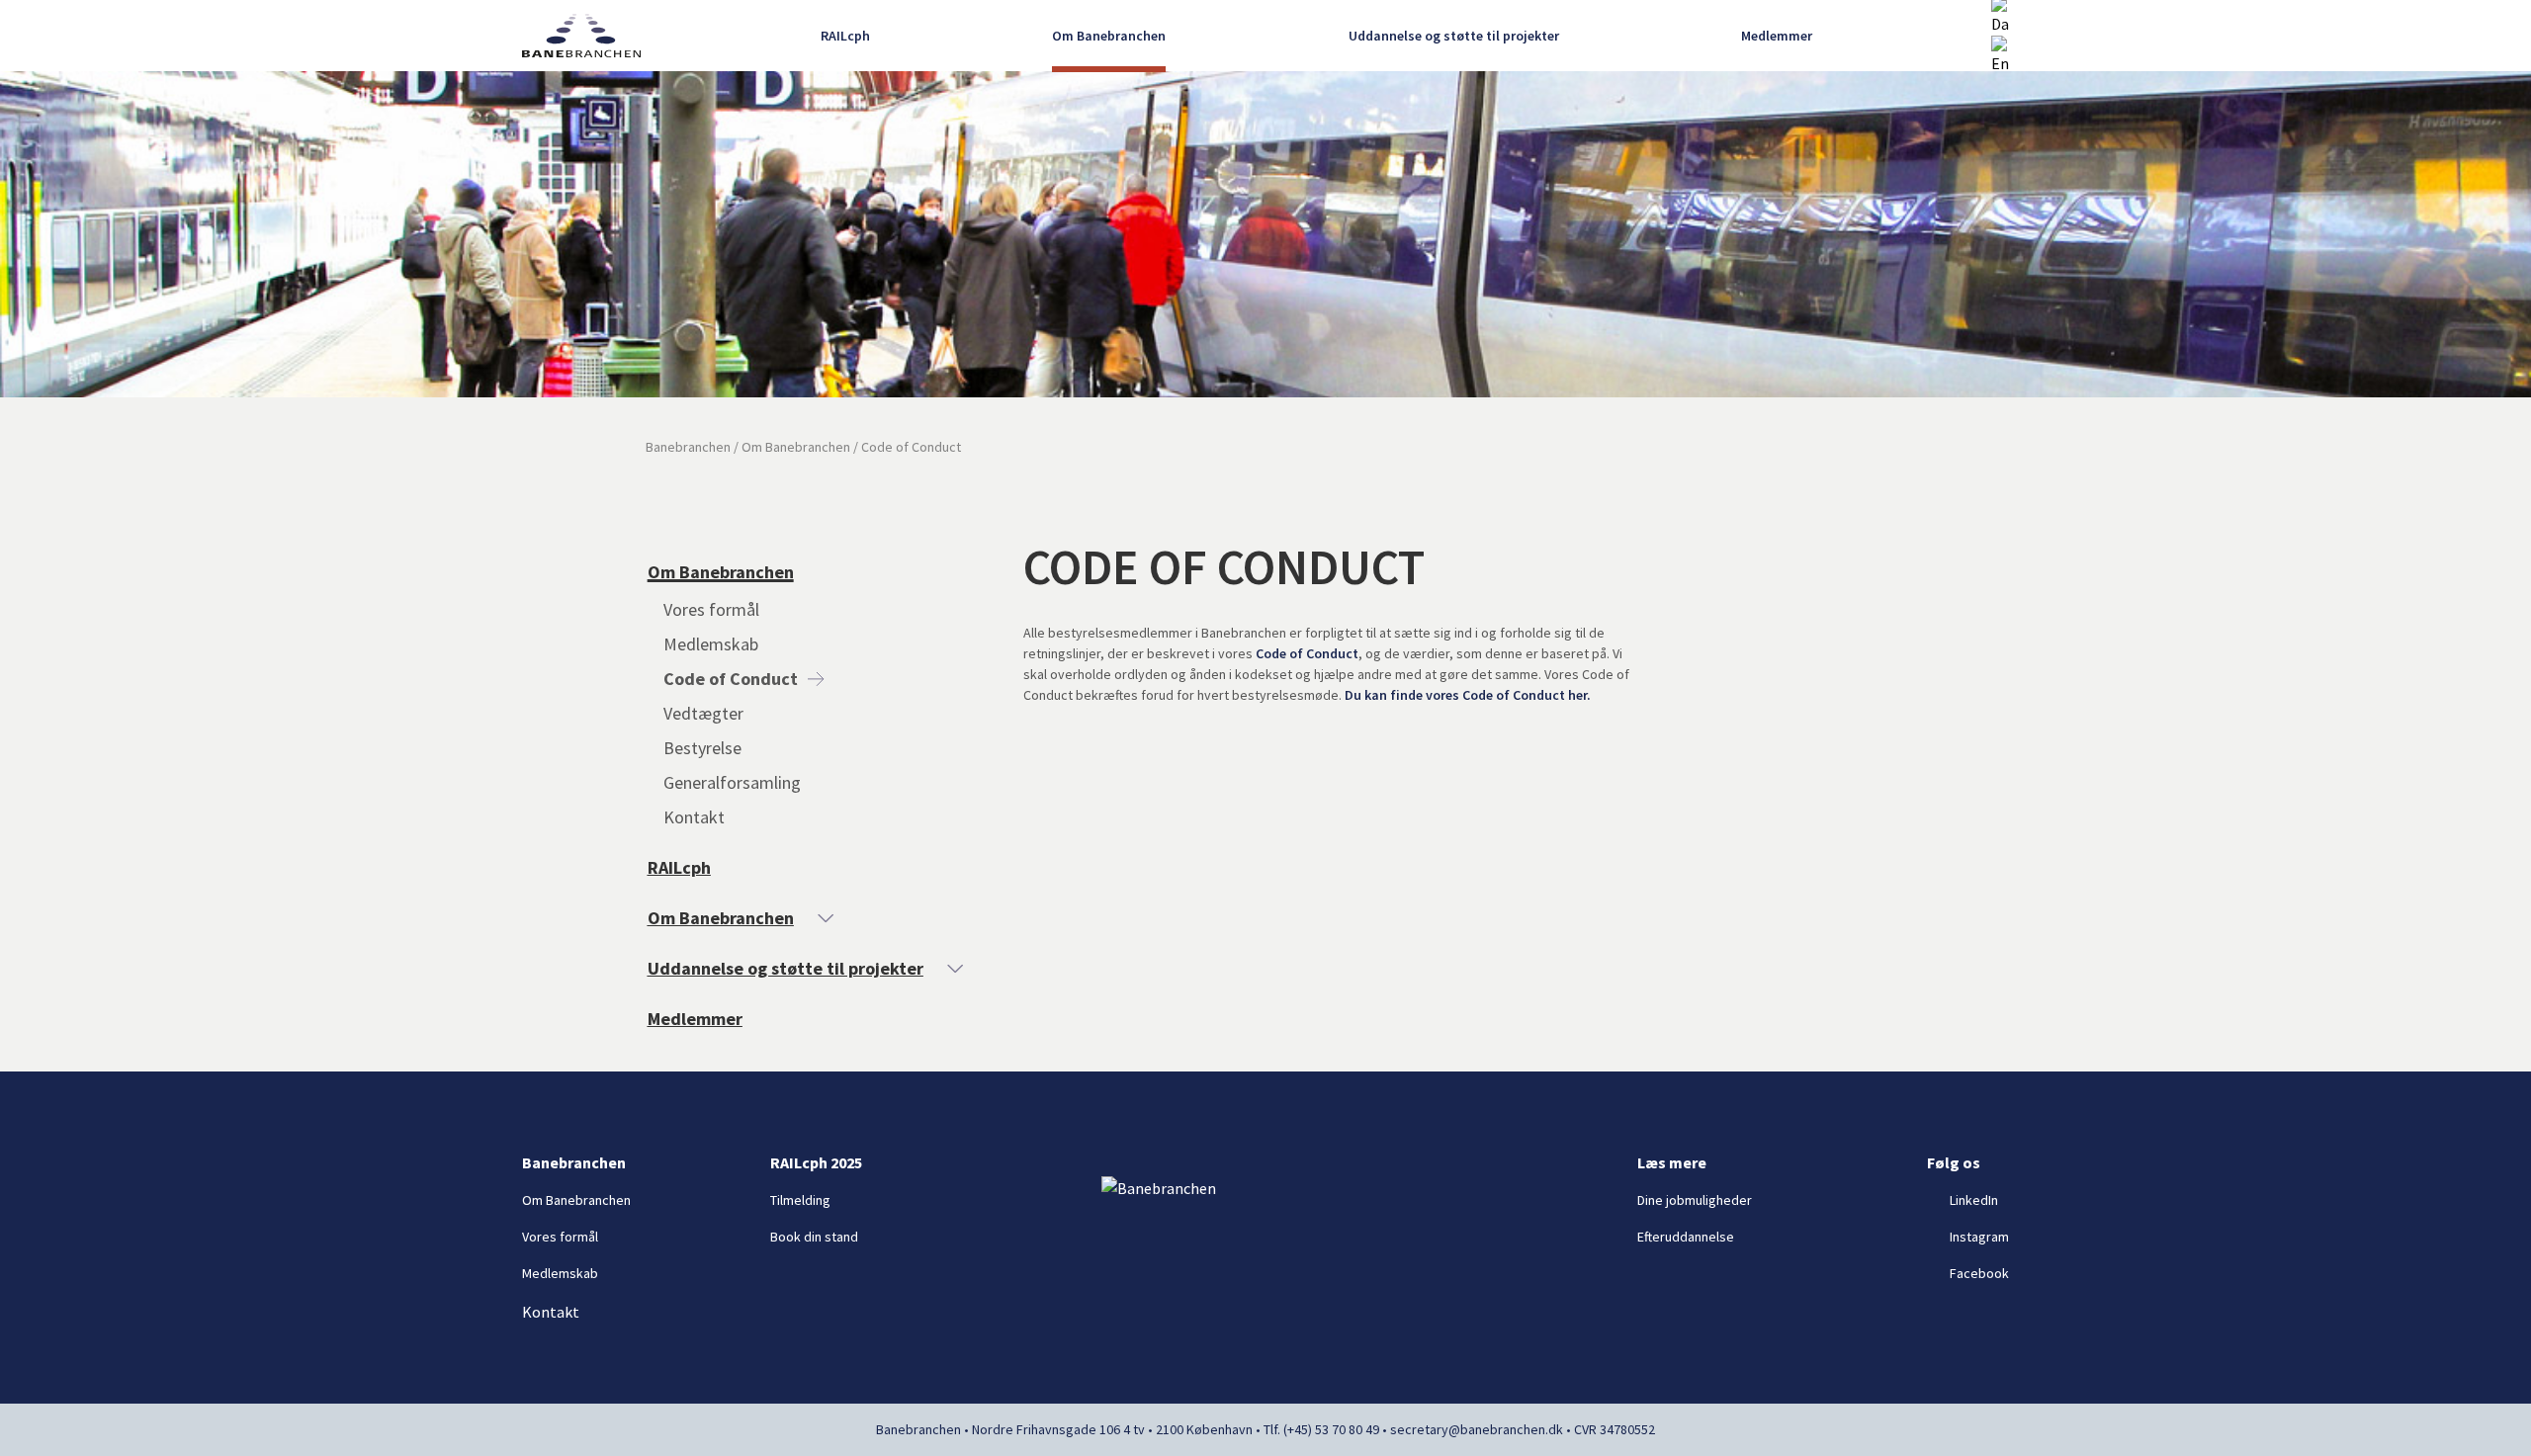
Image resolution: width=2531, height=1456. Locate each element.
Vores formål (711, 609)
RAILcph (845, 36)
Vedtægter (703, 713)
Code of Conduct (731, 679)
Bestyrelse (702, 748)
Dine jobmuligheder (1695, 1200)
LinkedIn (1974, 1200)
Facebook (1979, 1273)
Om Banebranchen (1109, 36)
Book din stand (814, 1237)
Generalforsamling (732, 782)
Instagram (1979, 1237)
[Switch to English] (2000, 55)
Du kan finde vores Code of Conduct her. (1468, 695)
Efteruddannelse (1686, 1237)
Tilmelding (800, 1200)
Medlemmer (1777, 36)
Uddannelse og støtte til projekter (1454, 36)
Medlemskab (711, 644)
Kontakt (694, 817)
